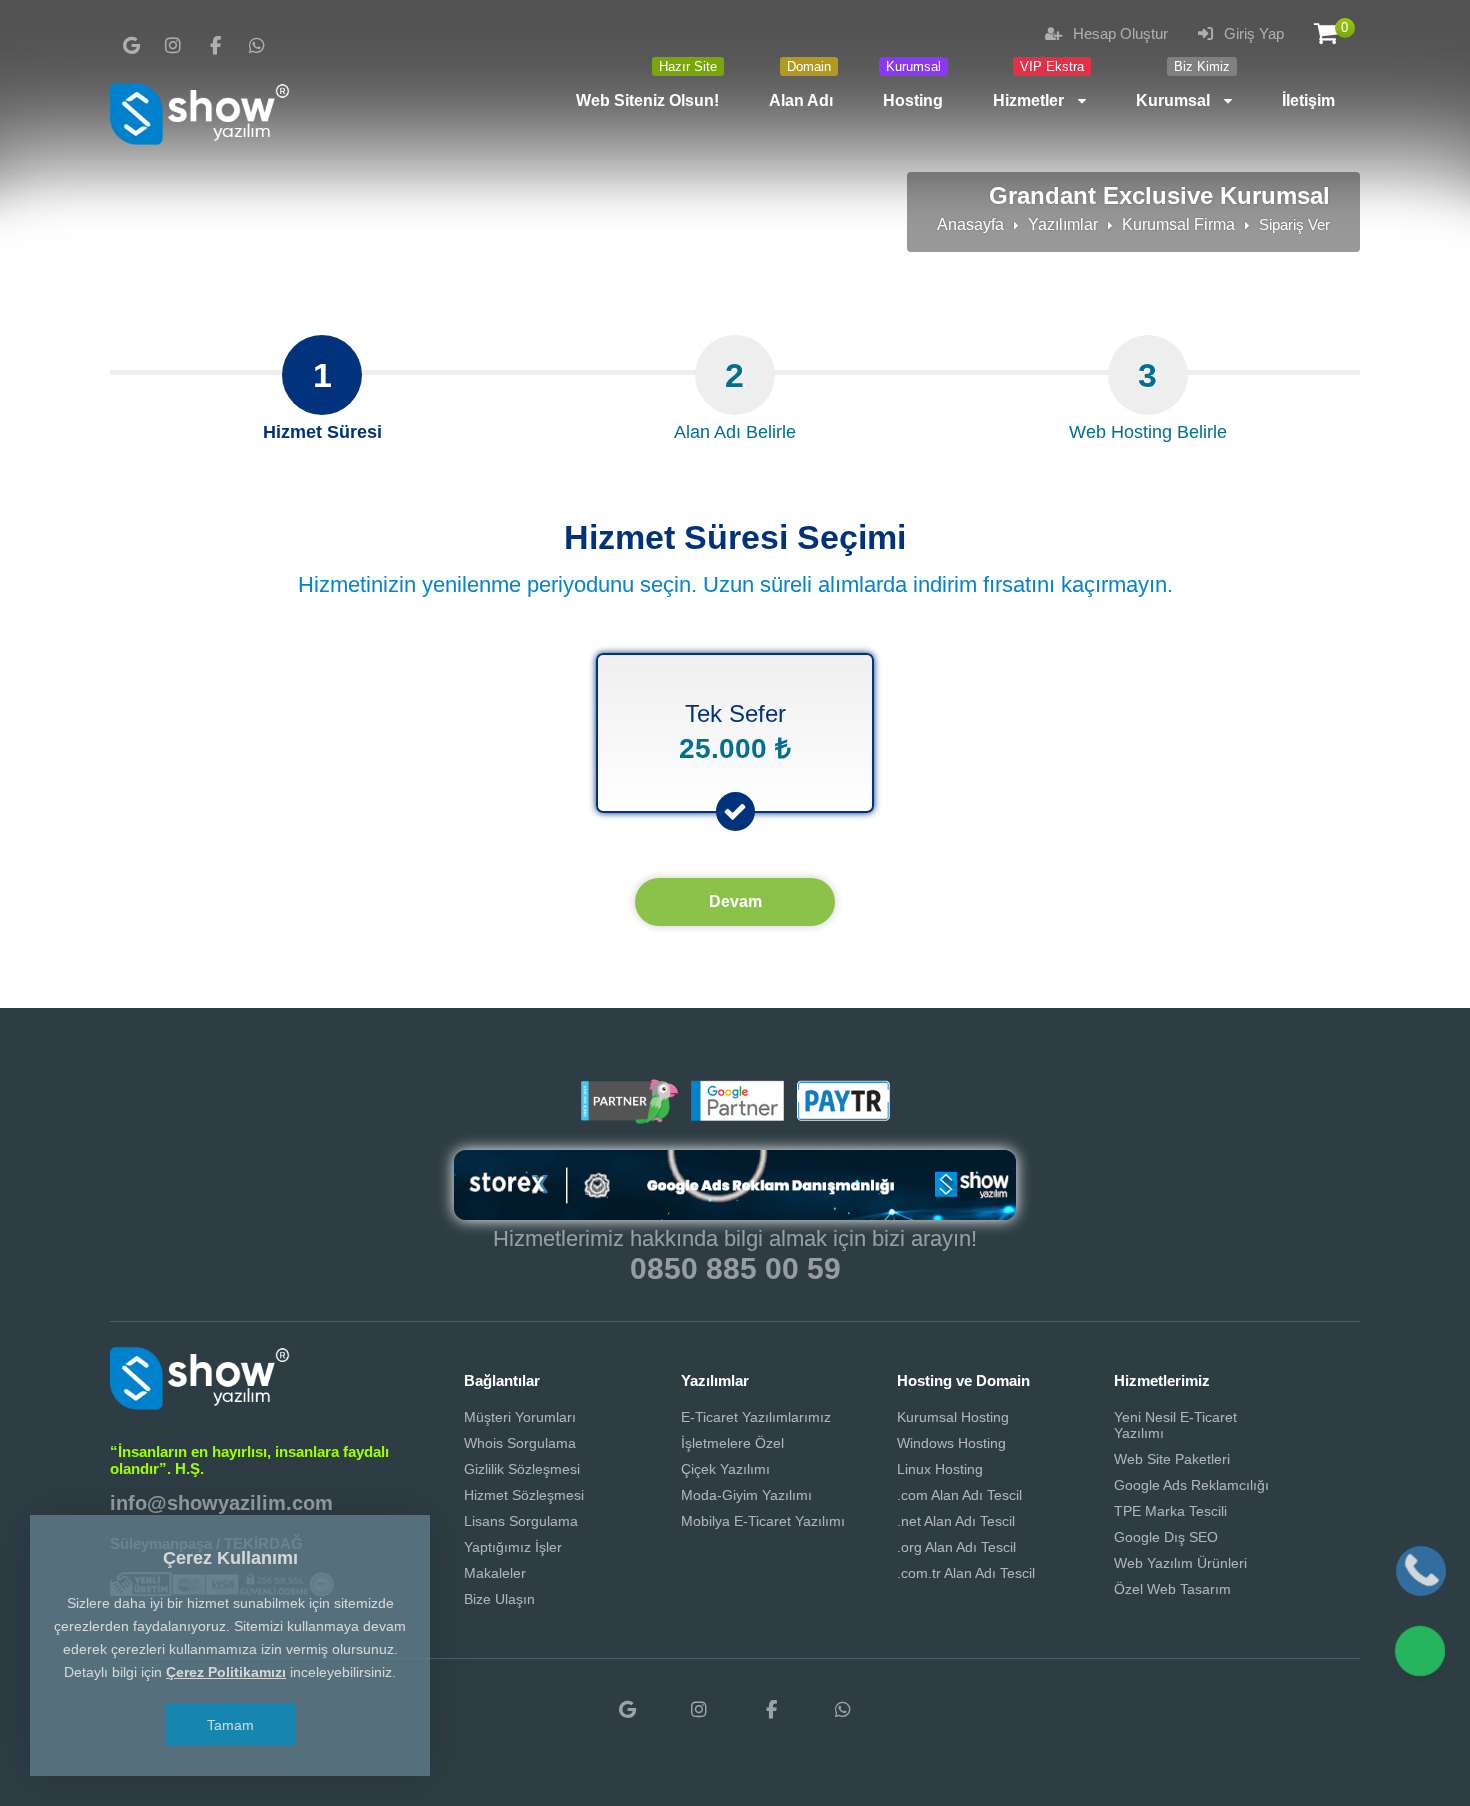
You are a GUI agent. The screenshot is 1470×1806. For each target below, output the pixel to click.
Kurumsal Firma (1178, 224)
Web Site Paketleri (1172, 1459)
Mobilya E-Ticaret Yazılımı (763, 1521)
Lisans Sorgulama (521, 1521)
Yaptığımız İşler (513, 1547)
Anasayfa (970, 224)
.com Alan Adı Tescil (959, 1495)
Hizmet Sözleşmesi (524, 1495)
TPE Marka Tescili (1170, 1511)
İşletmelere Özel (732, 1443)
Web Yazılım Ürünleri (1180, 1563)
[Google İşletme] (131, 46)
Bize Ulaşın (499, 1599)
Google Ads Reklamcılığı (1191, 1485)
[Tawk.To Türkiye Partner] (629, 1116)
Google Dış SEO (1166, 1537)
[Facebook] (215, 46)
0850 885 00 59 (735, 1268)
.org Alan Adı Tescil (956, 1547)
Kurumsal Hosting (953, 1417)
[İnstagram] (173, 46)
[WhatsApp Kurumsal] (257, 46)
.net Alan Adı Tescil (956, 1521)
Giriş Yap (1252, 33)
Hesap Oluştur (1118, 33)
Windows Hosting (951, 1443)
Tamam (230, 1725)
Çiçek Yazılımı (725, 1469)
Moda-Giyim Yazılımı (746, 1495)
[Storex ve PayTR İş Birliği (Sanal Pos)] (841, 1116)
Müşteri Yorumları (520, 1417)
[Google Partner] (735, 1116)
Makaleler (495, 1573)
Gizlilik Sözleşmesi (522, 1469)
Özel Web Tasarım (1172, 1589)
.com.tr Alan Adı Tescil (966, 1573)
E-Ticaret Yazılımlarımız (756, 1417)
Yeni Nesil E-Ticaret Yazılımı (1175, 1425)
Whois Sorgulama (520, 1443)
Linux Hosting (940, 1469)
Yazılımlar (1063, 224)
